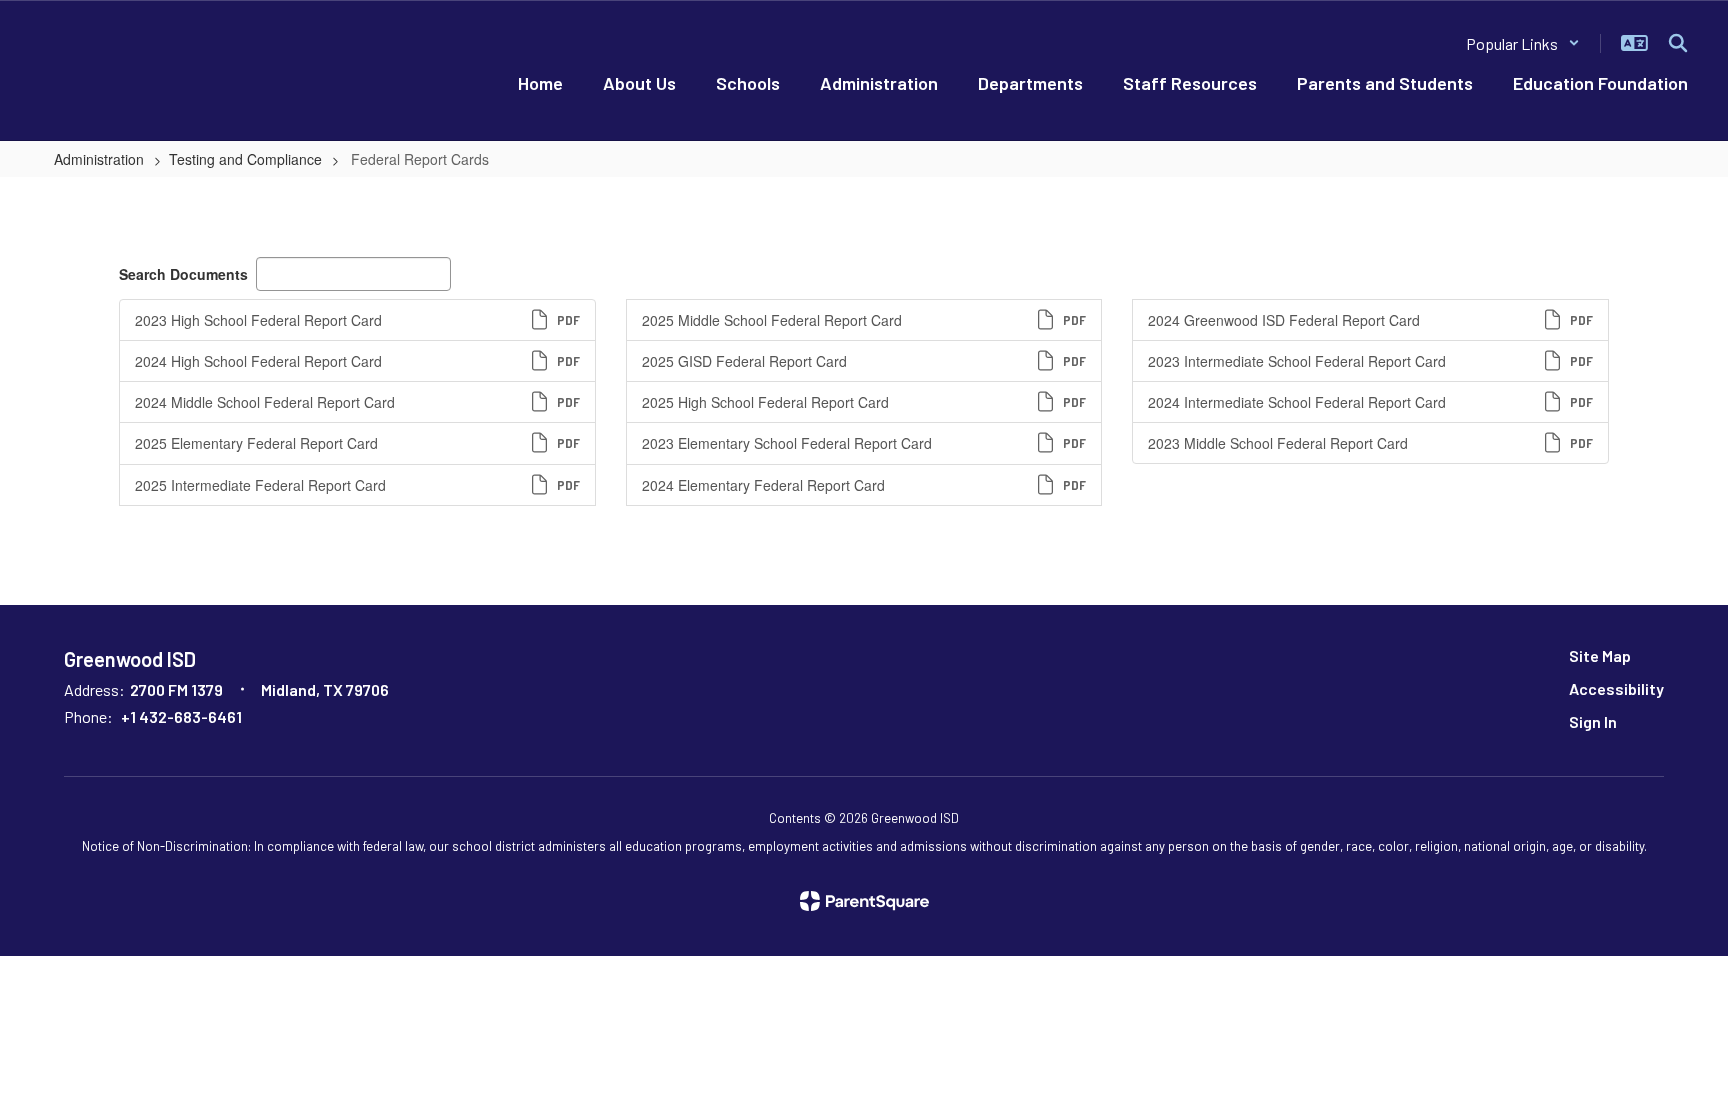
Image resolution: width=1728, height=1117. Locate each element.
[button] (1523, 43)
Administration (99, 159)
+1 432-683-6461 (181, 716)
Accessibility (1616, 688)
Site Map (1600, 655)
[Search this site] (1678, 43)
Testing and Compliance (245, 159)
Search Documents (183, 274)
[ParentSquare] (864, 901)
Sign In (1593, 721)
